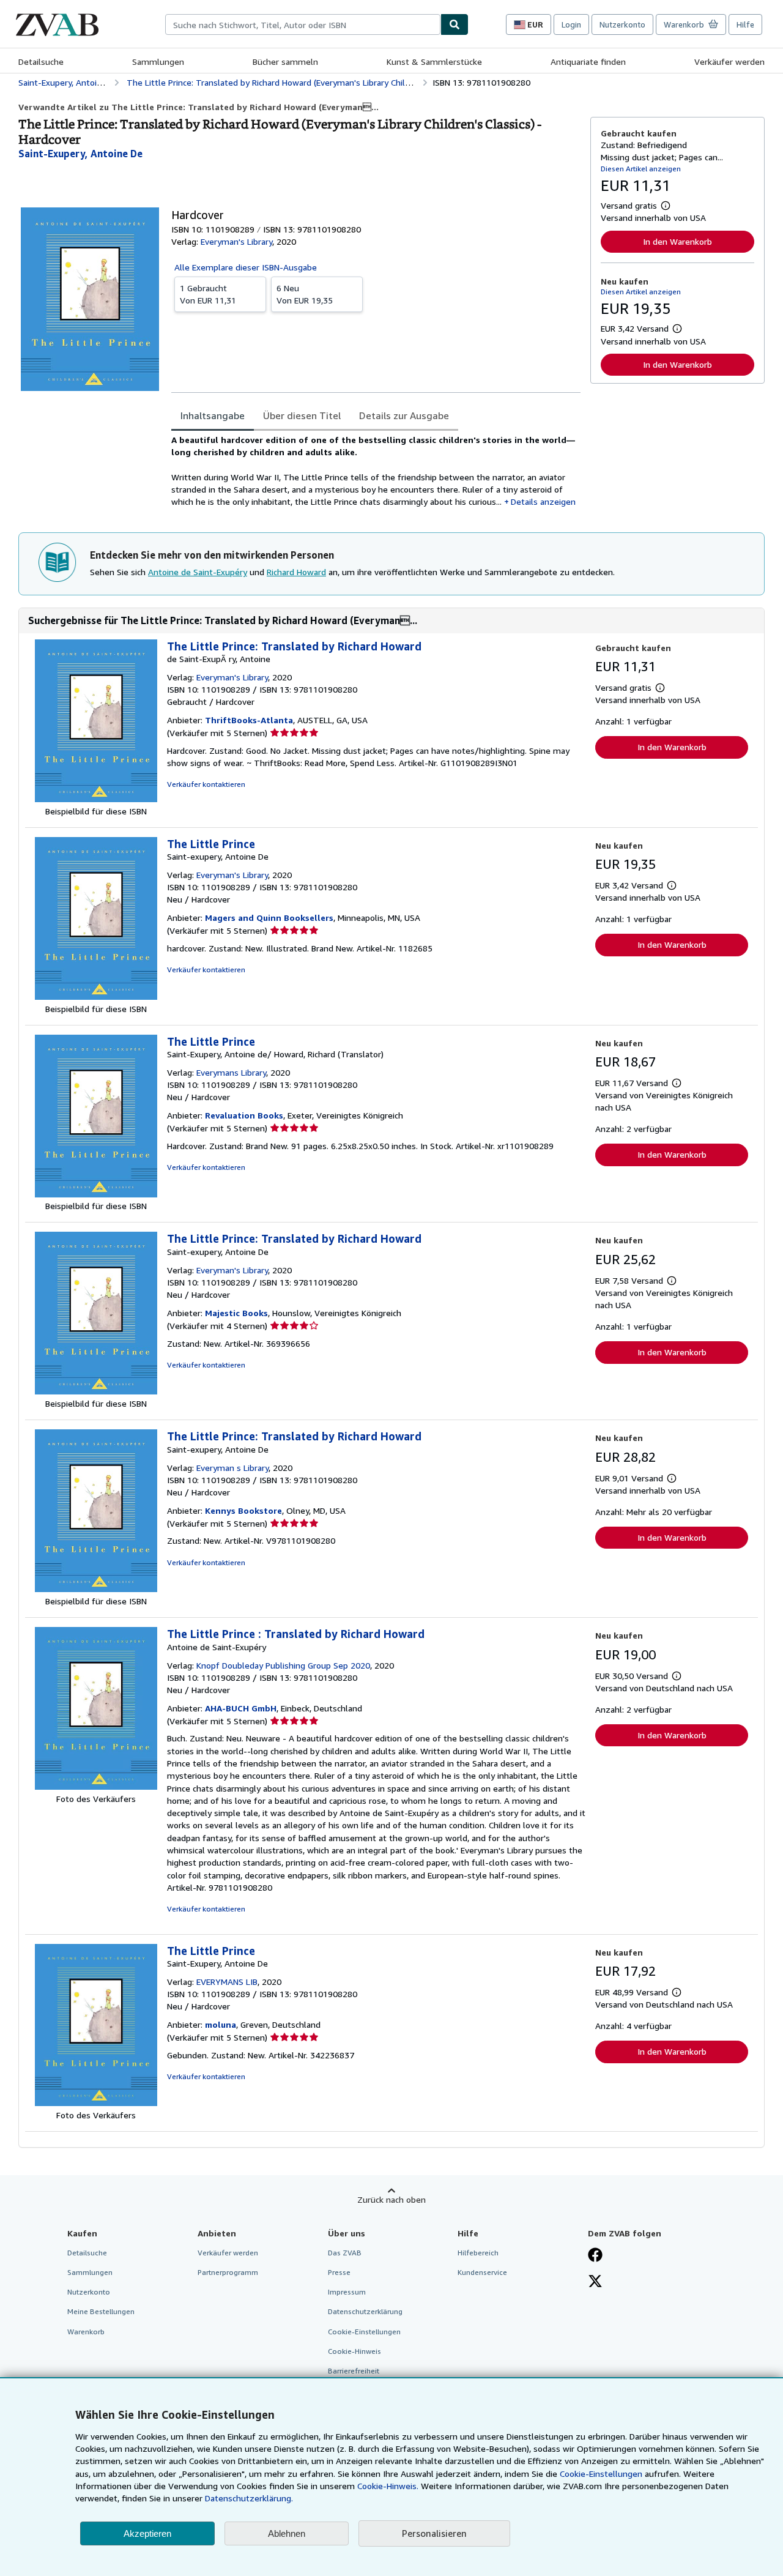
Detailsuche (41, 61)
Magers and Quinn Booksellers (269, 918)
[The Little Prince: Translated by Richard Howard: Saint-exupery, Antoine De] (96, 1391)
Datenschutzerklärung (365, 2311)
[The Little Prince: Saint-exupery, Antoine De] (96, 996)
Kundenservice (482, 2272)
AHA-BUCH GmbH (241, 1708)
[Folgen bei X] (595, 2282)
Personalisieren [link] (434, 2533)
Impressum (347, 2292)
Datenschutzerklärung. (249, 2498)
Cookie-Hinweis (354, 2351)
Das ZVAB (345, 2253)
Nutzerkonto (622, 24)
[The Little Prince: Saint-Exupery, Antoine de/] (96, 1194)
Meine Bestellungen (101, 2311)
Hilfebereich (478, 2253)
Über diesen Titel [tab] (302, 415)
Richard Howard (296, 572)
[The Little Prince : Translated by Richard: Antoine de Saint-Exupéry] (96, 1786)
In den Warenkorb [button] (677, 241)
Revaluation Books (244, 1115)
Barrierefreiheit (354, 2371)
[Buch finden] (455, 24)
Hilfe (745, 24)
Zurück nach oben (391, 2199)
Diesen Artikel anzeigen (641, 169)
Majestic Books (236, 1313)
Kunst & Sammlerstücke (434, 61)
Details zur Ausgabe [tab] (404, 415)
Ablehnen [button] (287, 2533)
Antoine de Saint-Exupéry (198, 572)
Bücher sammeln (285, 61)
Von (208, 294)
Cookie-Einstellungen (601, 2474)
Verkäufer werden (729, 61)
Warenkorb (86, 2332)
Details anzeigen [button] (543, 501)
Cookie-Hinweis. (388, 2486)
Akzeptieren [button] (147, 2533)
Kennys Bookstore (243, 1510)
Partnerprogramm (228, 2272)
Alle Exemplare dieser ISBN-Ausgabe (246, 267)
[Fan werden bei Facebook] (595, 2256)
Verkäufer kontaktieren (206, 784)
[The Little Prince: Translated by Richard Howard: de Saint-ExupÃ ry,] (96, 799)
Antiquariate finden (588, 61)
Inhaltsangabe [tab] (213, 415)
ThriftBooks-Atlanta (249, 720)
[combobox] (303, 24)
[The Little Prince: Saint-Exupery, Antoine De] (96, 2103)
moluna (221, 2024)
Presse (339, 2272)
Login (571, 24)
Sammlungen (158, 61)
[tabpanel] (376, 471)
